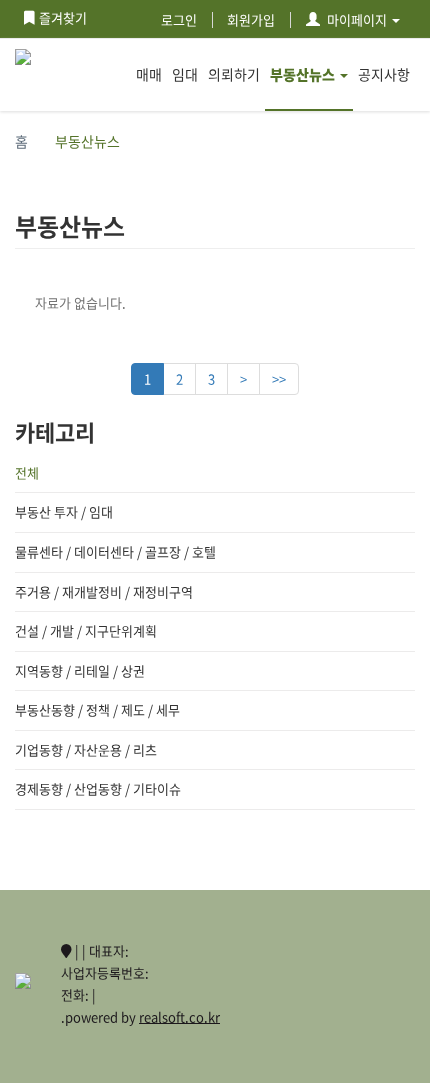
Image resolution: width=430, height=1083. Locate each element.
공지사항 (384, 74)
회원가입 (251, 19)
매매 (149, 74)
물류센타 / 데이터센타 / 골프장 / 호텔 (115, 551)
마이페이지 (357, 19)
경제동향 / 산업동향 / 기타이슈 (98, 788)
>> (279, 378)
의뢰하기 (234, 74)
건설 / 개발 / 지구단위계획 (86, 630)
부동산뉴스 (302, 74)
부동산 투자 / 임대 (64, 511)
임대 (185, 74)
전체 (27, 472)
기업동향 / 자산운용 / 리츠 (86, 749)
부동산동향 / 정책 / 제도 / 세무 (97, 709)
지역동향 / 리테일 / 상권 (80, 670)
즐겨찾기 (63, 17)
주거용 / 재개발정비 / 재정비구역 (104, 591)
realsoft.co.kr (179, 1016)
